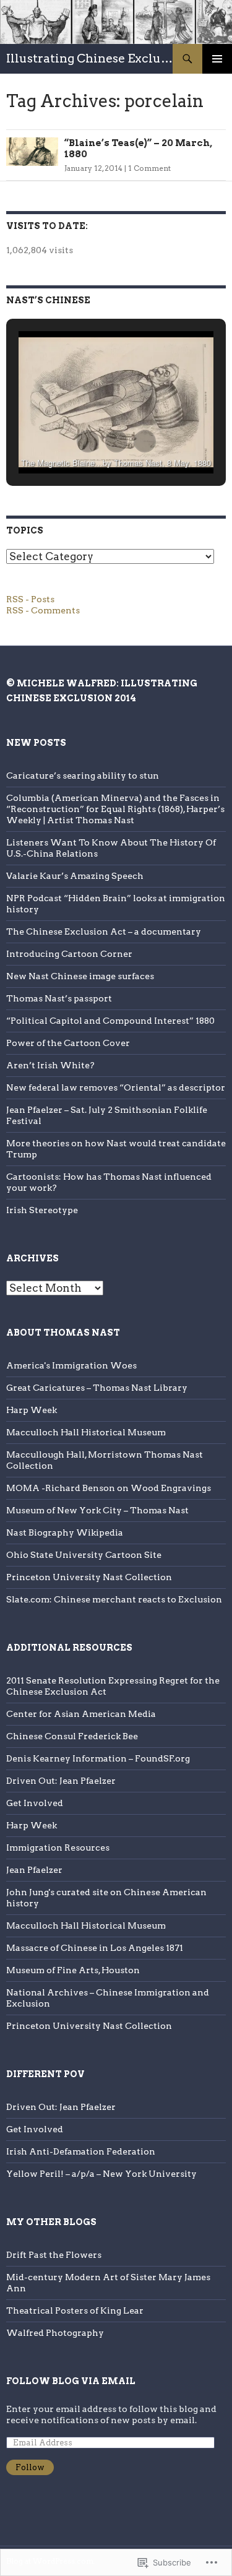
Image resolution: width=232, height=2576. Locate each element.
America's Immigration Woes (71, 1365)
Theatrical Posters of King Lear (75, 2310)
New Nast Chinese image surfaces (80, 976)
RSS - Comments (43, 610)
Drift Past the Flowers (54, 2255)
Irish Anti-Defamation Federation (81, 2151)
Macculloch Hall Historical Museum (86, 1432)
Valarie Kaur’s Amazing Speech (75, 876)
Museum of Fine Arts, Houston (73, 1970)
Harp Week (32, 1410)
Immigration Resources (58, 1848)
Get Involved (35, 1803)
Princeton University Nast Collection (89, 1577)
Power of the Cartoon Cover (68, 1043)
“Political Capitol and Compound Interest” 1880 (110, 1021)
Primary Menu (217, 59)
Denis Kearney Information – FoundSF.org (98, 1758)
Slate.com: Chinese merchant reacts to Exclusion (114, 1599)
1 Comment (149, 168)
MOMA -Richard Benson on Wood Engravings (109, 1488)
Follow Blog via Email (71, 2381)
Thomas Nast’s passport (59, 998)
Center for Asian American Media (81, 1714)
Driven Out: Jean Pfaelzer (61, 1781)
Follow (30, 2467)
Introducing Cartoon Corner (69, 954)
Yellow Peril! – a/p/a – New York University (101, 2174)
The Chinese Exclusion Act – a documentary (104, 931)
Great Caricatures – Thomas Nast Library (97, 1388)
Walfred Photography (55, 2333)
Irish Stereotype (42, 1210)
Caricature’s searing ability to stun (83, 776)
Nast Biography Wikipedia (65, 1532)
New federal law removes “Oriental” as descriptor (116, 1087)
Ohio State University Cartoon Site (84, 1555)
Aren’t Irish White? (50, 1065)
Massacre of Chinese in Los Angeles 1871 (95, 1948)
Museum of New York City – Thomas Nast (97, 1510)
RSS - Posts (30, 599)
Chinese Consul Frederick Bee (72, 1736)
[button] (88, 441)
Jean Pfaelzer (34, 1870)
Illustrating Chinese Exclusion (89, 58)
